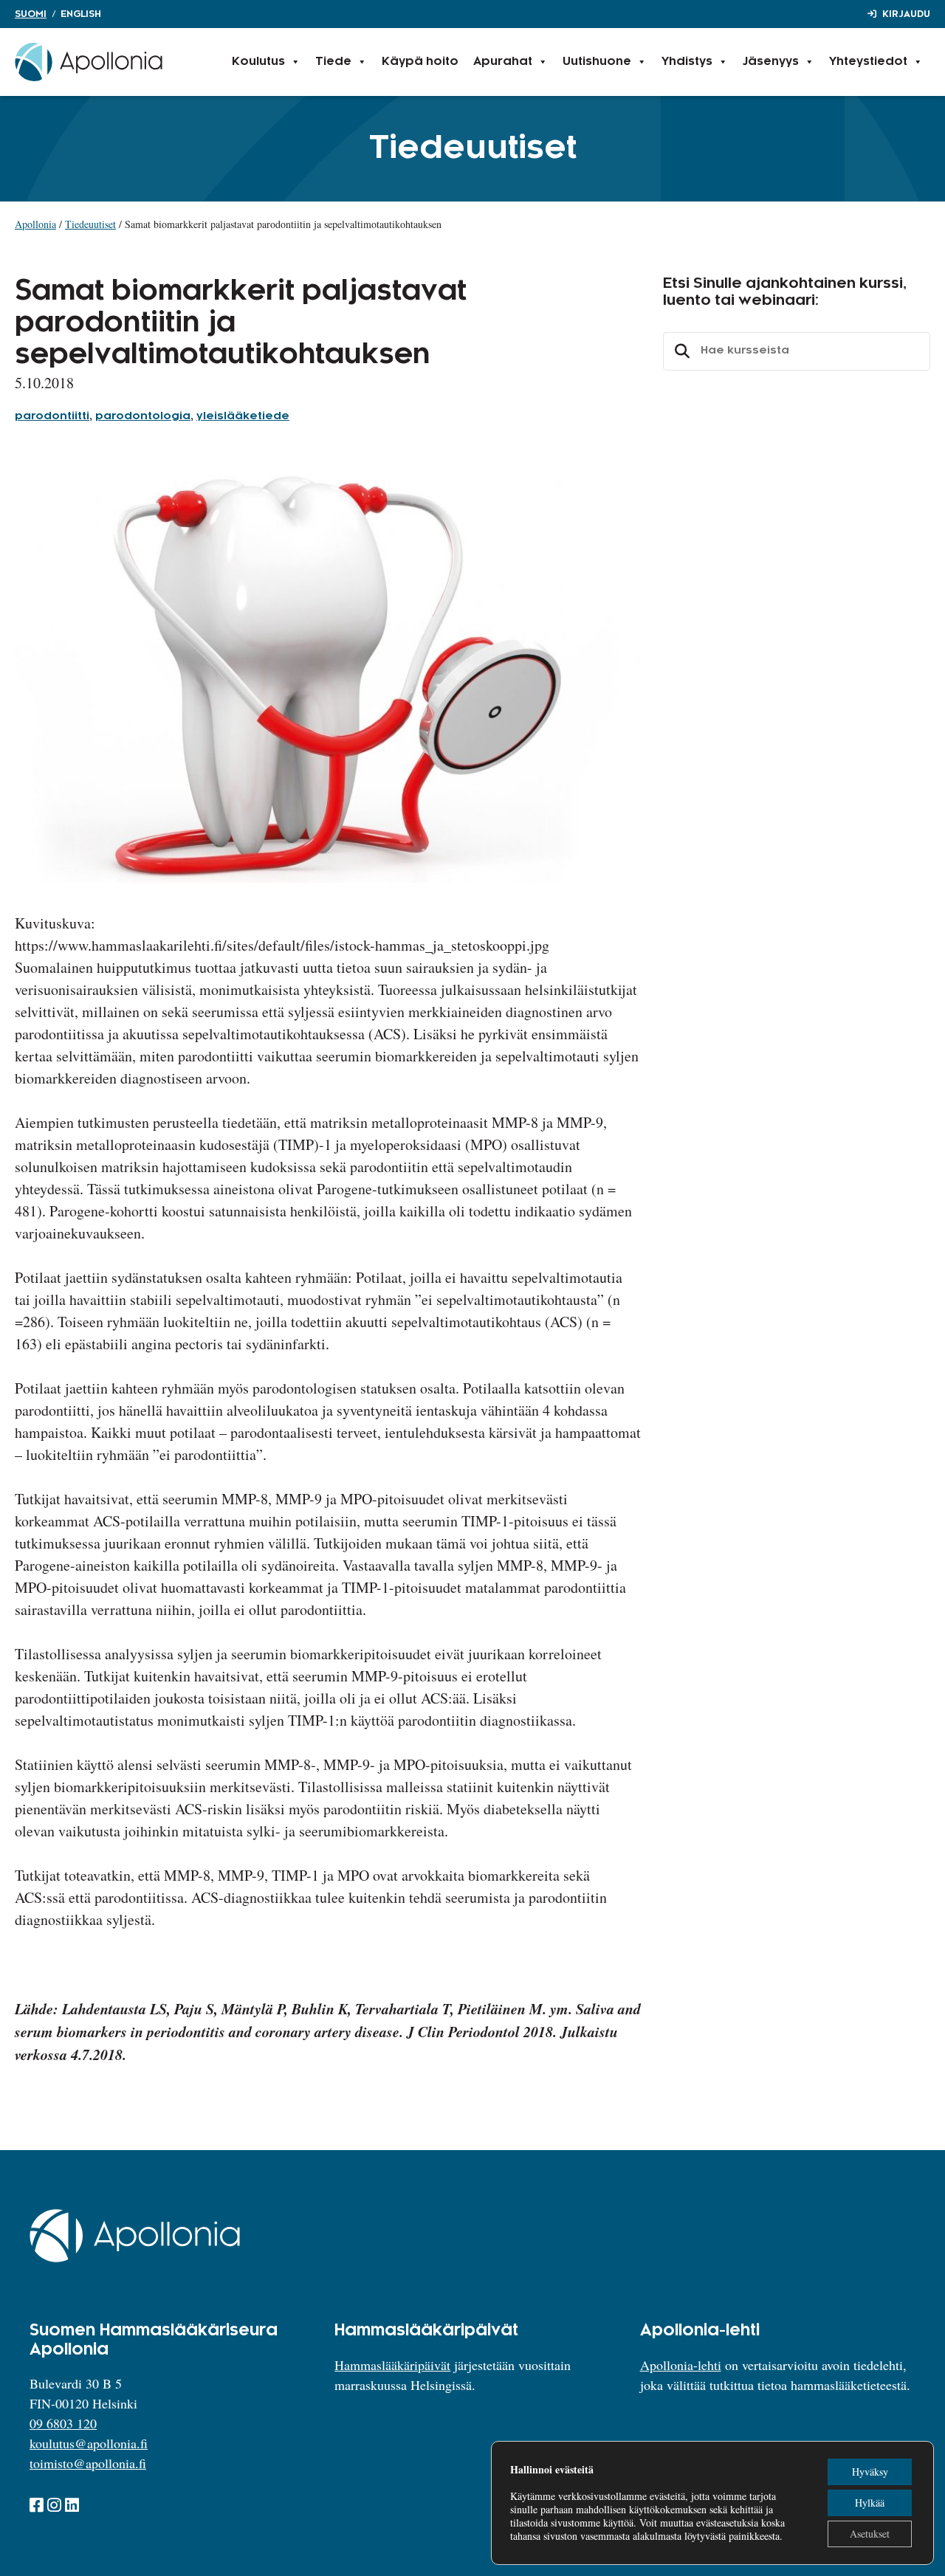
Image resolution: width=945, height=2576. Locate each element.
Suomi (31, 14)
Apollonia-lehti (681, 2365)
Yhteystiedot (868, 62)
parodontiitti (52, 416)
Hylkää (870, 2503)
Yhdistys (687, 62)
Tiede (333, 62)
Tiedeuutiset (90, 224)
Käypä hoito (420, 62)
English (81, 14)
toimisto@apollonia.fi (88, 2463)
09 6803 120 (63, 2423)
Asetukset (870, 2534)
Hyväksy (870, 2472)
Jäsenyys (771, 62)
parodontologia (143, 416)
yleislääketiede (243, 416)
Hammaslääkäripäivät (392, 2365)
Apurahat (503, 62)
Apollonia (35, 224)
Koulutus (258, 62)
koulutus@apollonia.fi (89, 2443)
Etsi (680, 351)
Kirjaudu (906, 14)
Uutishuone (597, 62)
